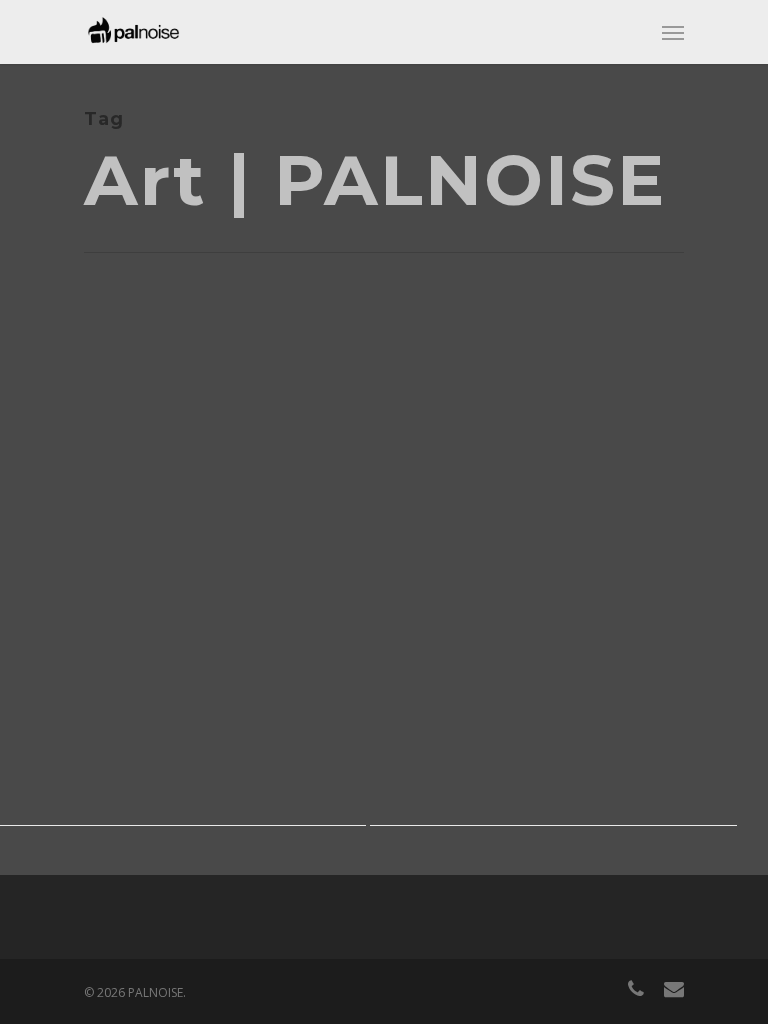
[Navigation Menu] (673, 32)
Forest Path (462, 611)
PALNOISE (62, 559)
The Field (76, 531)
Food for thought (151, 559)
